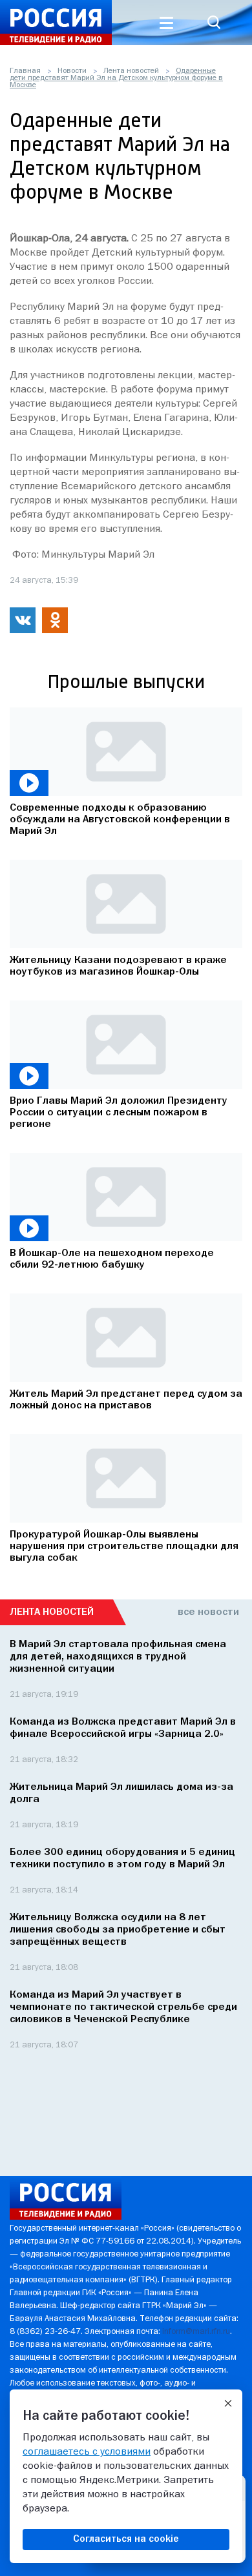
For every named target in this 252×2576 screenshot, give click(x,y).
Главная (25, 71)
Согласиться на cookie (126, 2539)
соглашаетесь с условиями (87, 2452)
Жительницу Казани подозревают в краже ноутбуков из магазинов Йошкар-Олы (118, 966)
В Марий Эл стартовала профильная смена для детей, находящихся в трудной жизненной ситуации (118, 1657)
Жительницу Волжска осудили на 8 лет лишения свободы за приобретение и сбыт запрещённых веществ (118, 1930)
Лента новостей (131, 71)
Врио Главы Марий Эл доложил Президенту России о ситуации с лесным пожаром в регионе (119, 1113)
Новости (72, 71)
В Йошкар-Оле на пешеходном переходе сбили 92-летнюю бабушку (112, 1259)
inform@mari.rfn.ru (196, 2332)
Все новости (208, 1612)
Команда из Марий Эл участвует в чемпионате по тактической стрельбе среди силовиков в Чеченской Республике (123, 2007)
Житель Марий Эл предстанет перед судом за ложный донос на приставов (126, 1400)
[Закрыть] (228, 2404)
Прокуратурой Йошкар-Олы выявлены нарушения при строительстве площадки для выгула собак (124, 1547)
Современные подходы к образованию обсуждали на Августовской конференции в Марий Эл (120, 820)
